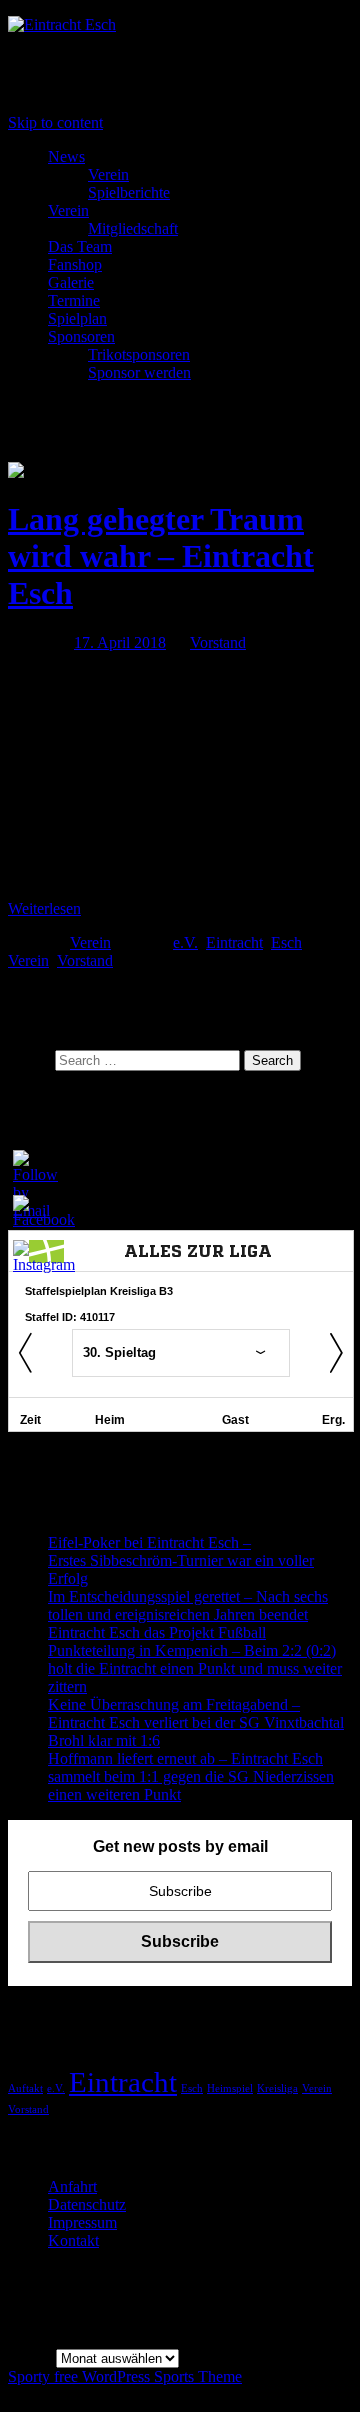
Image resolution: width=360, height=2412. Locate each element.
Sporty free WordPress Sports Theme (125, 2376)
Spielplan (77, 318)
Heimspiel (230, 2088)
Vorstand (218, 642)
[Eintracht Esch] (62, 24)
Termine (74, 300)
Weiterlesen (44, 908)
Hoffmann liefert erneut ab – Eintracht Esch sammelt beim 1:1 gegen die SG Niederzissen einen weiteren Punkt (191, 1776)
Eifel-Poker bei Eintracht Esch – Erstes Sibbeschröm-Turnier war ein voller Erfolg (181, 1560)
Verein (108, 174)
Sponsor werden (139, 372)
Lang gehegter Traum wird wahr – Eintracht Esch (161, 556)
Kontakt (73, 2240)
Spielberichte (129, 192)
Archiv (30, 2357)
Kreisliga (277, 2088)
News (66, 156)
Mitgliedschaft (133, 228)
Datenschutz (87, 2204)
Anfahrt (72, 2186)
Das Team (80, 246)
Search (29, 1059)
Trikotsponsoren (139, 354)
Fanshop (75, 264)
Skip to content (55, 122)
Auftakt (25, 2088)
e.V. (185, 942)
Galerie (71, 282)
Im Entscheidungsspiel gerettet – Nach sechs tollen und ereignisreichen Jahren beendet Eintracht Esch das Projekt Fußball (188, 1614)
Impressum (82, 2222)
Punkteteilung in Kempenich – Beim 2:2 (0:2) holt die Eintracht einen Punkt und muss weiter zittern (195, 1668)
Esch (286, 942)
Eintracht (234, 942)
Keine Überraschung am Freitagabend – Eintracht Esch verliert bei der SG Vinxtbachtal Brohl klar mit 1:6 (196, 1722)
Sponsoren (81, 336)
